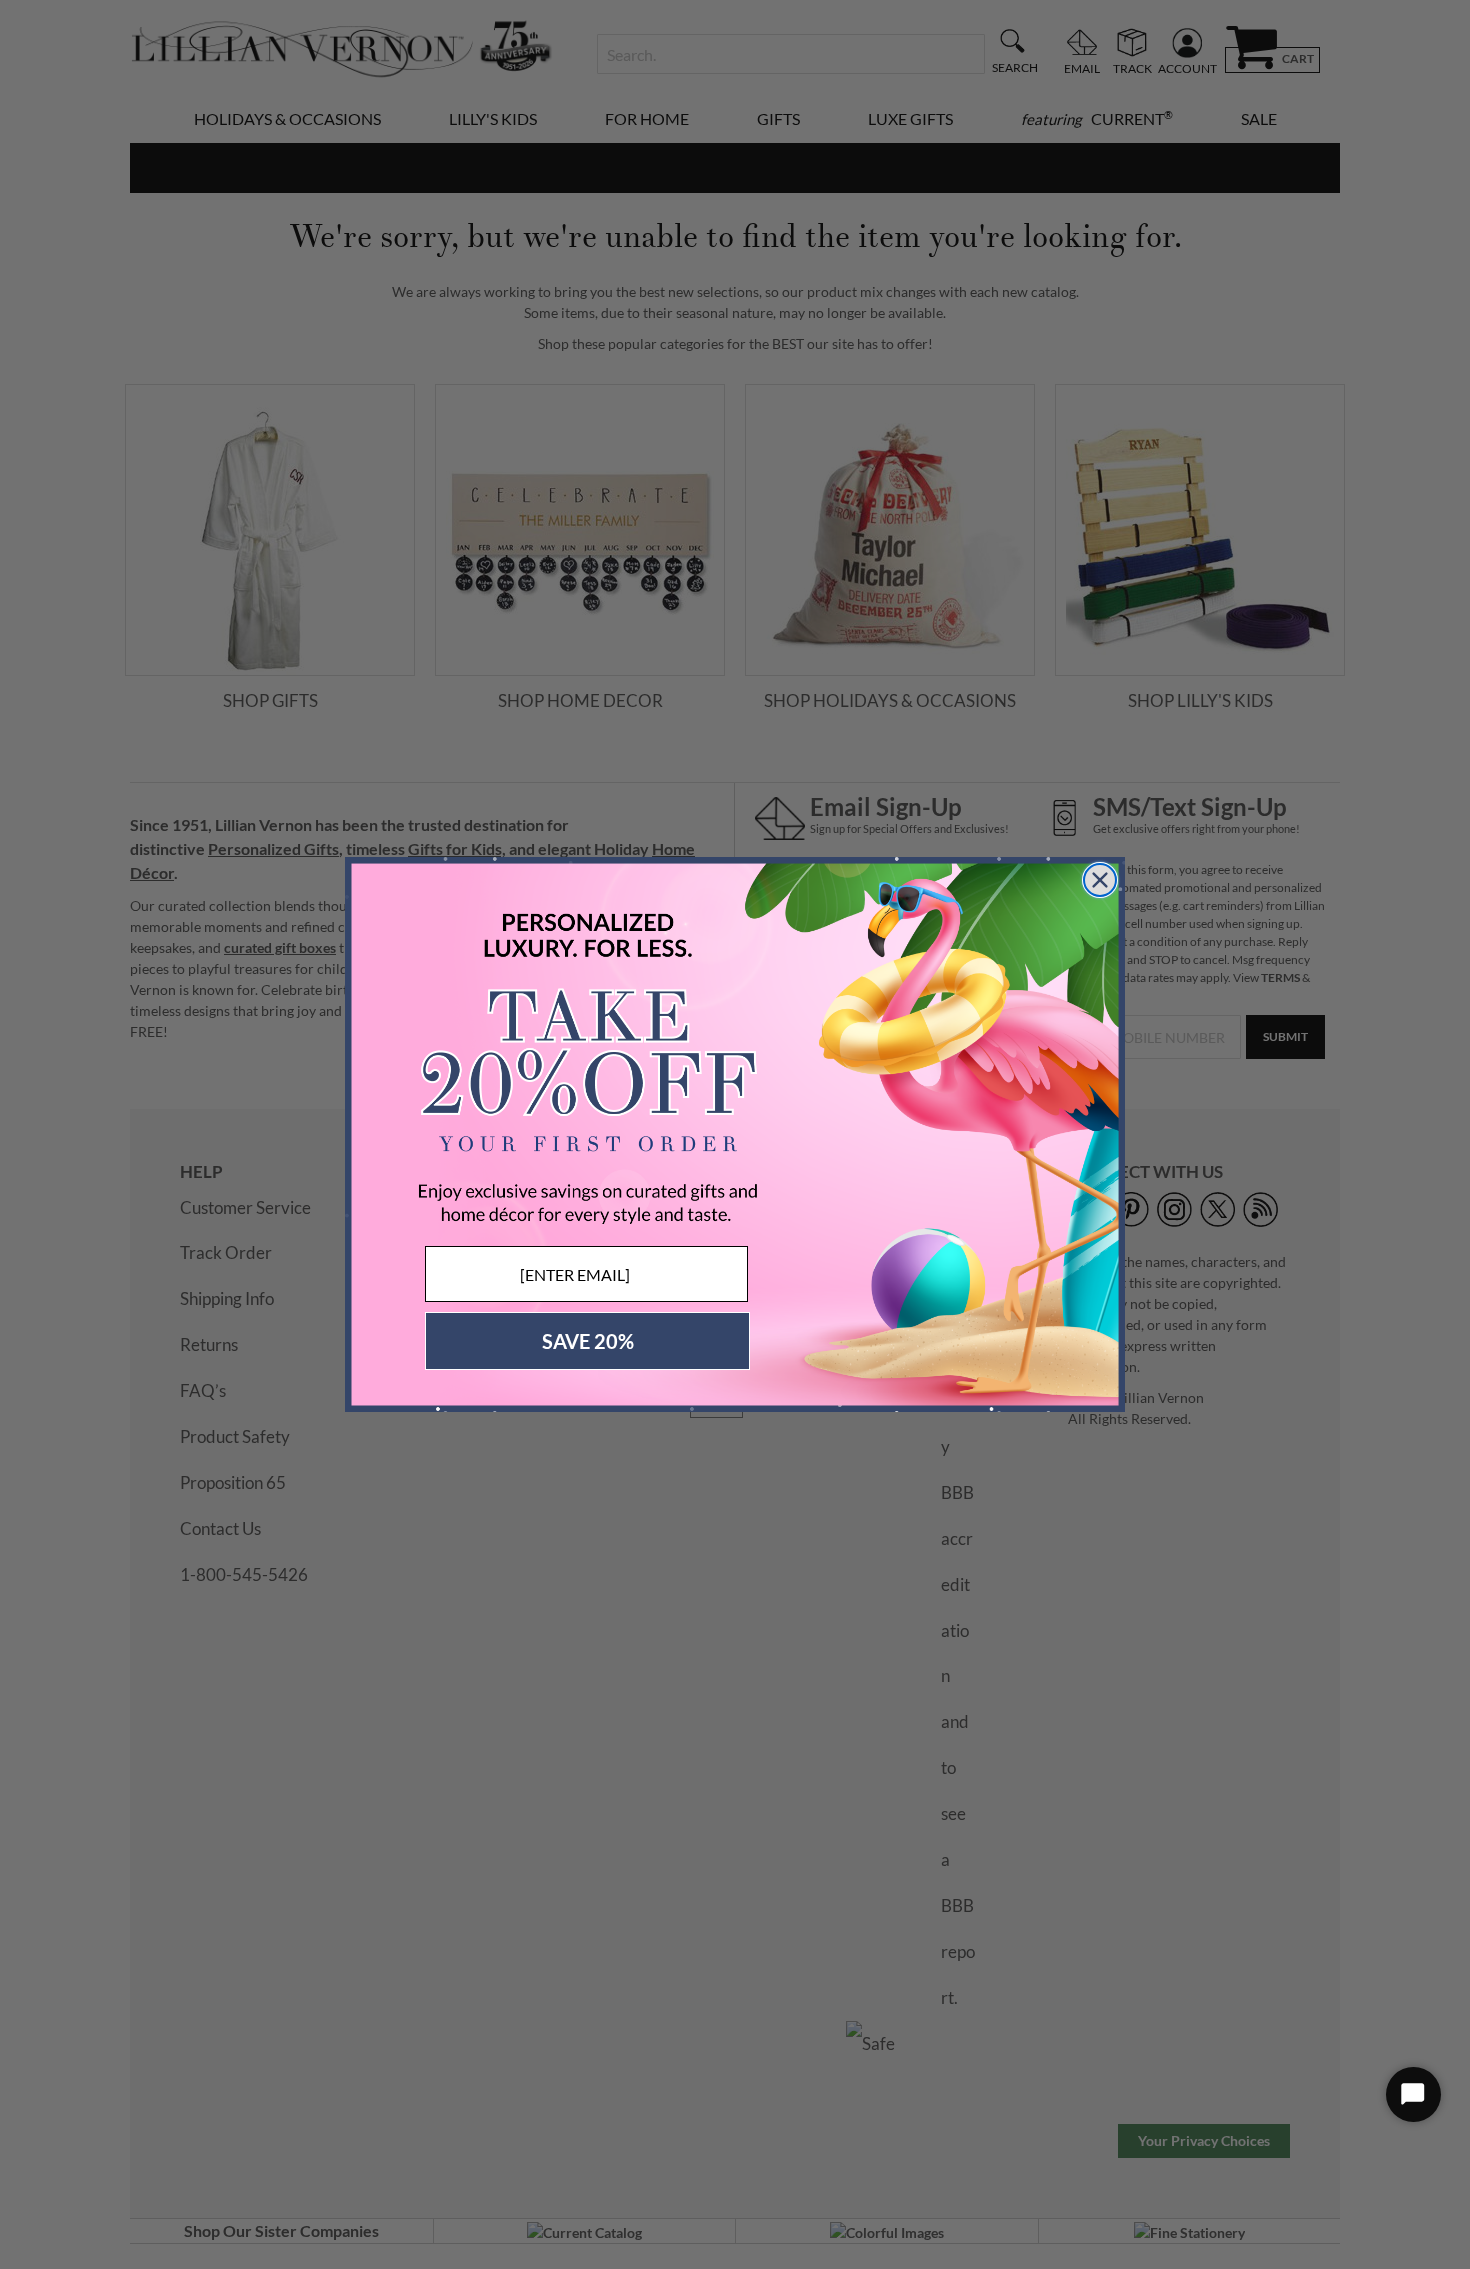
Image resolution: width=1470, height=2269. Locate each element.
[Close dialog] (1100, 880)
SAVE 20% (588, 1341)
